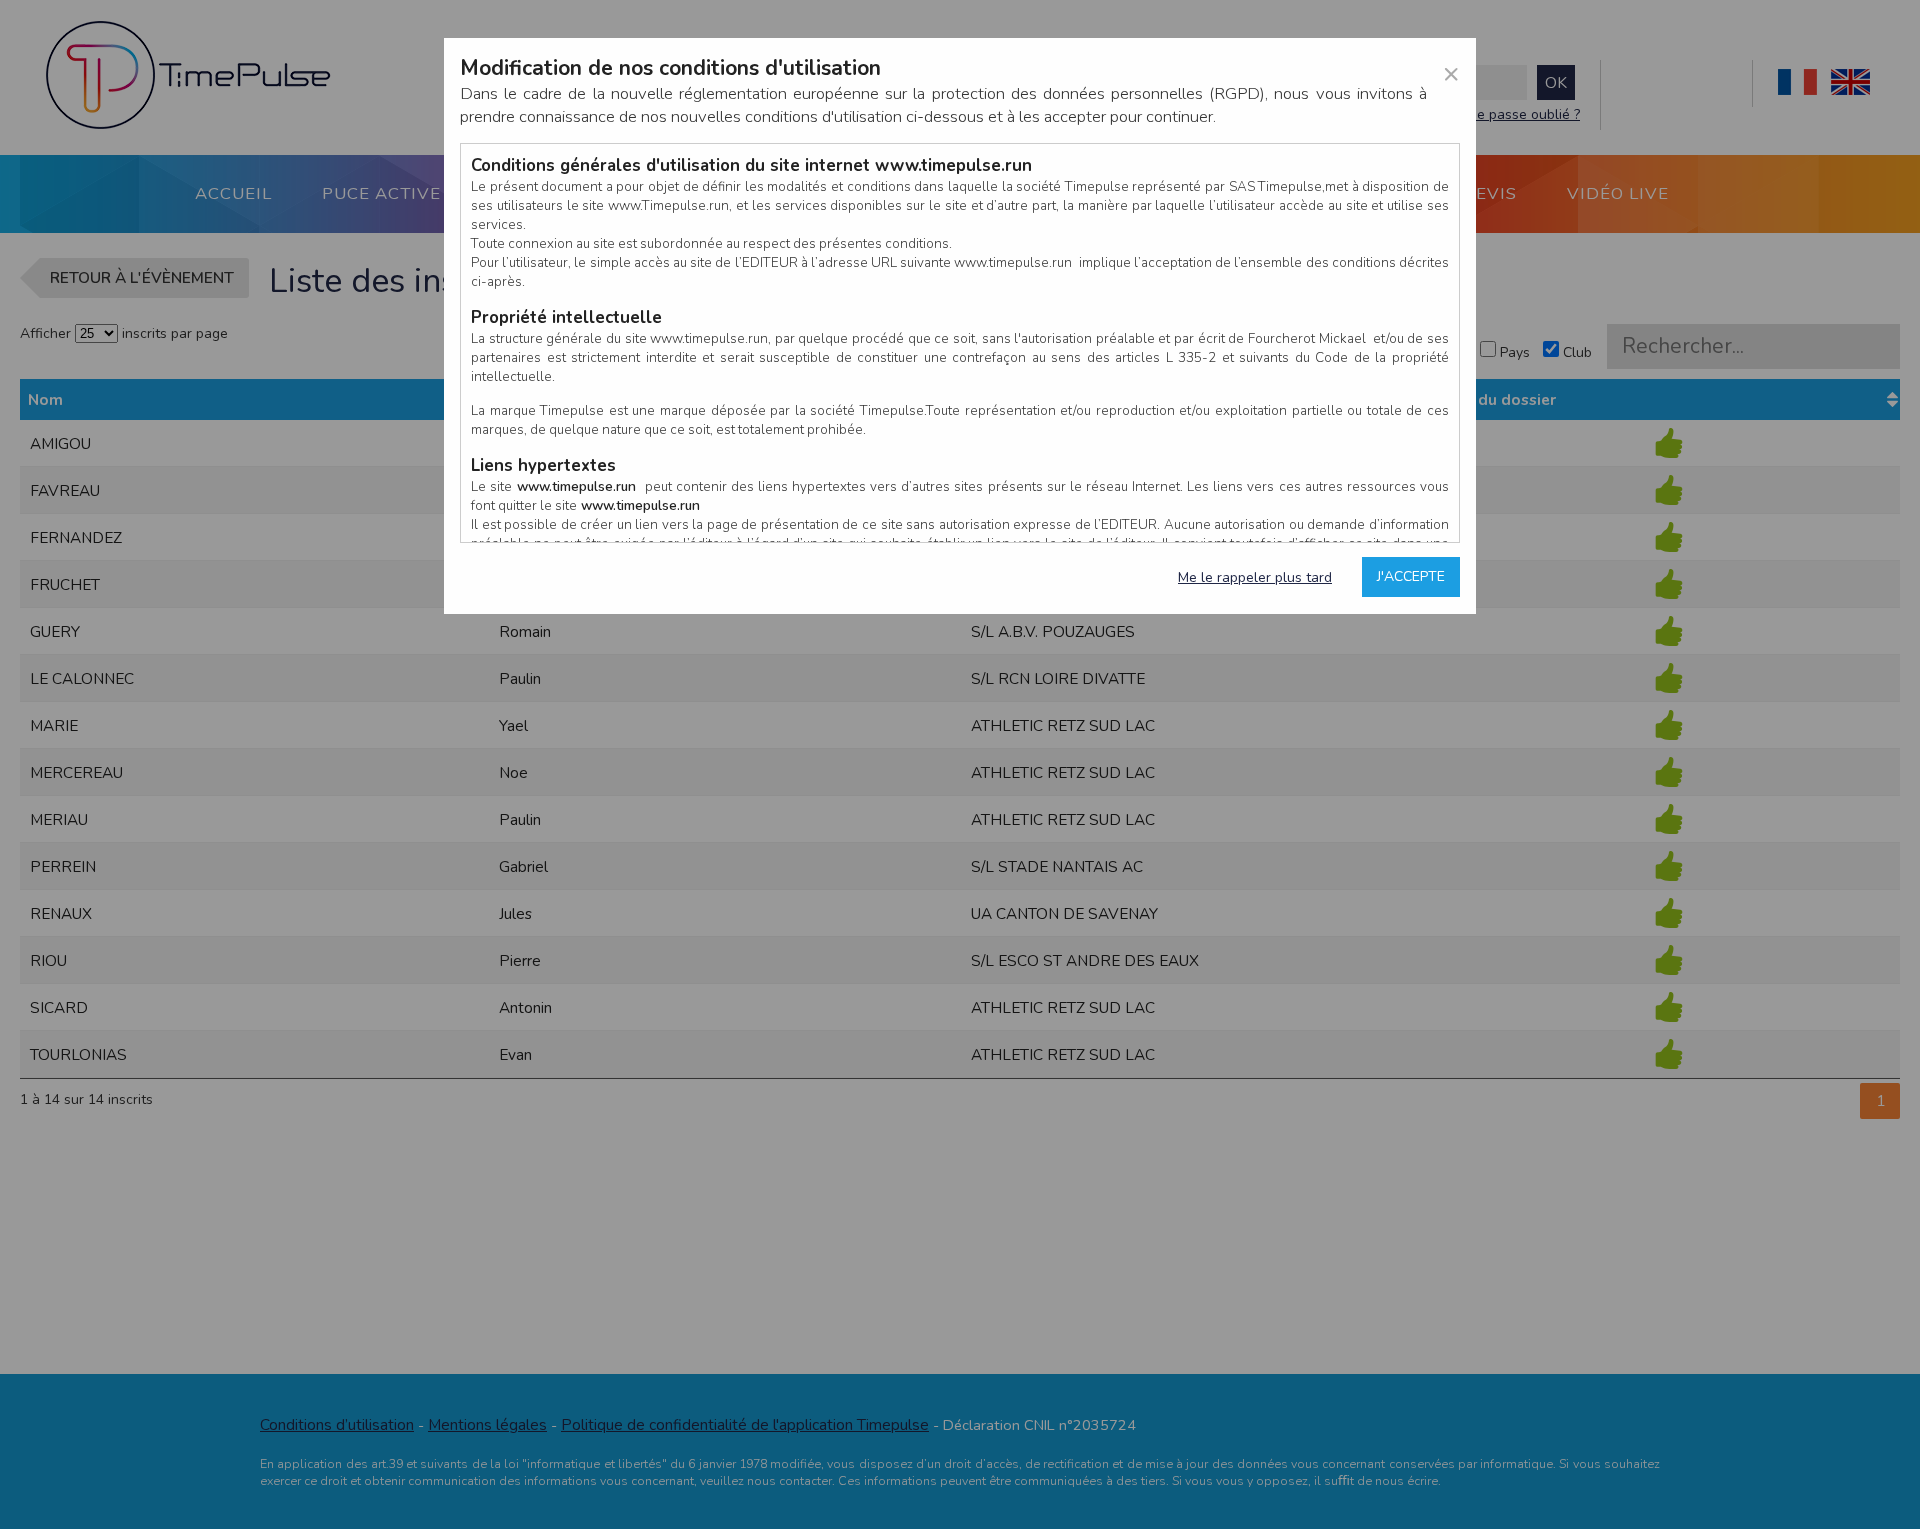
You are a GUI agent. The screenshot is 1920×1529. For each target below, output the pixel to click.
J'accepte (1411, 576)
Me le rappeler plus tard (1255, 577)
